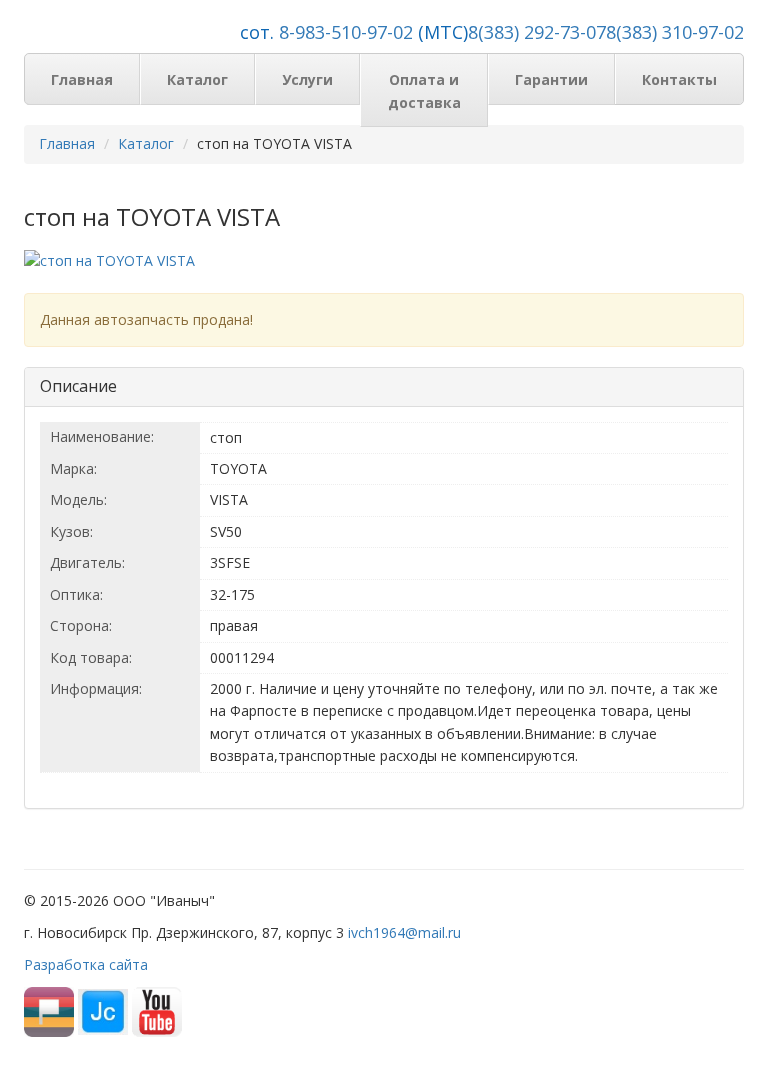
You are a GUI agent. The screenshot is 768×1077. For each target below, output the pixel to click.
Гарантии (551, 79)
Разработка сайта (86, 964)
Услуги (307, 79)
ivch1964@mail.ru (404, 932)
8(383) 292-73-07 (537, 32)
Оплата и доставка (424, 90)
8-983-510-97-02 (346, 32)
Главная (82, 79)
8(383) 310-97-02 (675, 32)
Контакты (679, 79)
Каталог (197, 79)
